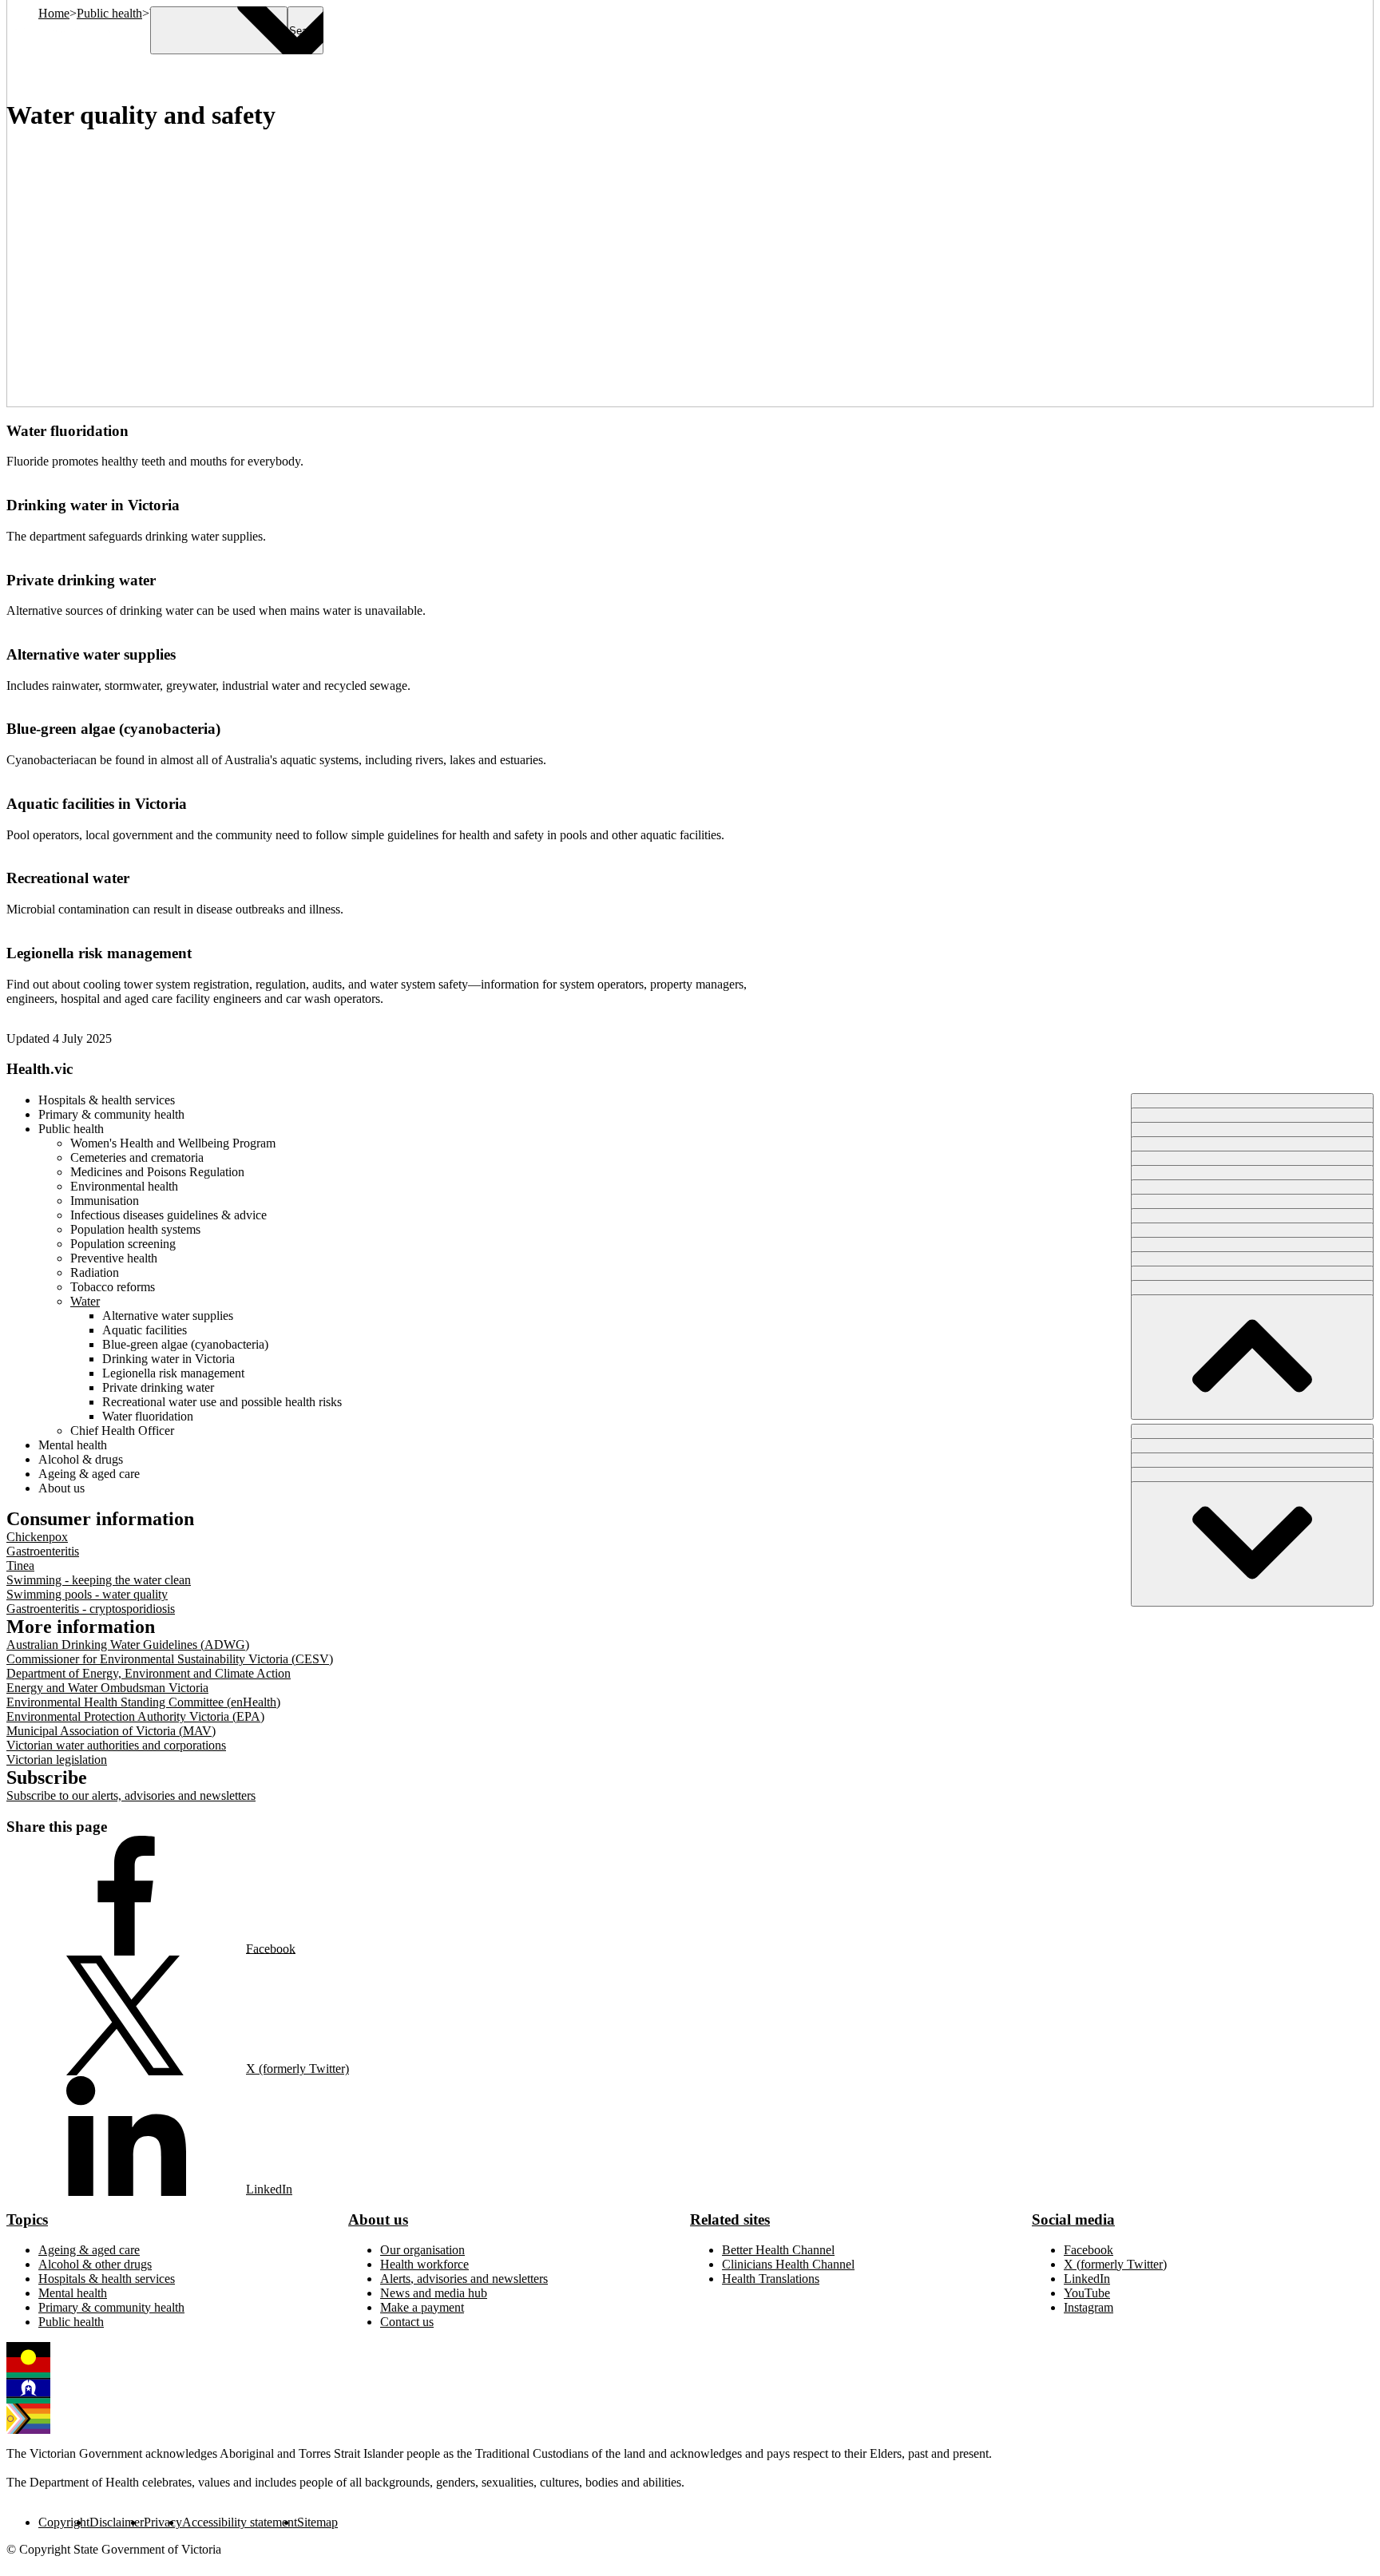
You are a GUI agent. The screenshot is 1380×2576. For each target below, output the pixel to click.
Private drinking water (81, 580)
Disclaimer (117, 2522)
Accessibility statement (240, 2522)
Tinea (20, 1565)
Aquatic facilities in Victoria (97, 804)
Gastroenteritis (43, 1551)
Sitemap (317, 2522)
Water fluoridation (67, 431)
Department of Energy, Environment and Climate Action (149, 1673)
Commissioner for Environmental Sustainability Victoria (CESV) (170, 1659)
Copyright (64, 2522)
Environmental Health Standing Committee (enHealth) (143, 1702)
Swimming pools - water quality (87, 1594)
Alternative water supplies (91, 654)
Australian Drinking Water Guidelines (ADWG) (128, 1645)
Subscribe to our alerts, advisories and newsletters (131, 1795)
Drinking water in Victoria (93, 505)
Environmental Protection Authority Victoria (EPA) (135, 1716)
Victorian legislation (57, 1760)
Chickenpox (37, 1537)
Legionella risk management (99, 953)
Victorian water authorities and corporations (116, 1745)
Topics (27, 2219)
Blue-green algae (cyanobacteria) (113, 729)
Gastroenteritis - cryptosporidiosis (91, 1609)
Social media (1073, 2219)
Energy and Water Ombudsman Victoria (107, 1688)
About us (378, 2219)
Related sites (730, 2219)
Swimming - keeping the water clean (99, 1580)
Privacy (163, 2522)
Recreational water (68, 878)
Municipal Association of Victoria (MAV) (111, 1731)
